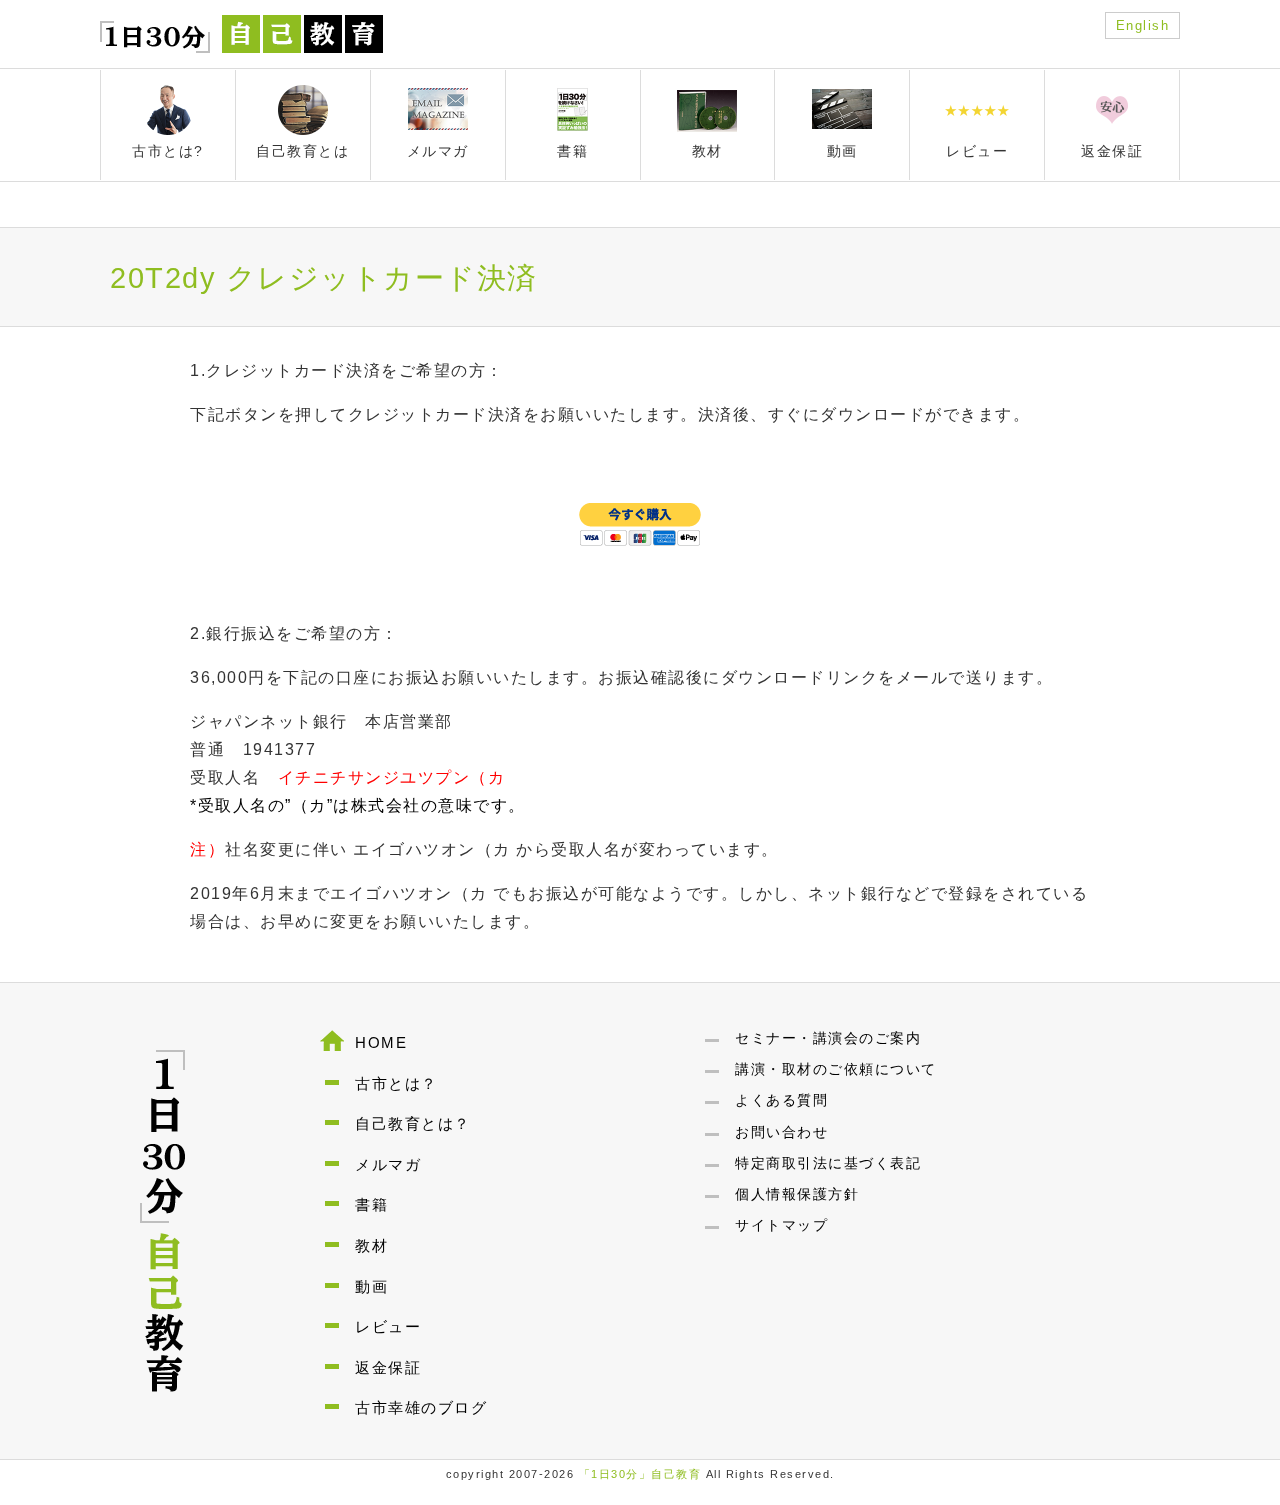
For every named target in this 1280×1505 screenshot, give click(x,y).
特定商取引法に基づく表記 (828, 1163)
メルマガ (388, 1164)
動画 (371, 1286)
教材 (371, 1245)
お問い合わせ (781, 1132)
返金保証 (388, 1367)
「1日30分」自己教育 (640, 1474)
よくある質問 (781, 1100)
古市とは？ (396, 1083)
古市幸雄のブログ (421, 1407)
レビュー (388, 1326)
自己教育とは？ (413, 1123)
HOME (381, 1042)
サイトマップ (781, 1225)
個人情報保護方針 (797, 1194)
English (1143, 25)
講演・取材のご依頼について (836, 1069)
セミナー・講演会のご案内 (828, 1038)
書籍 (371, 1204)
